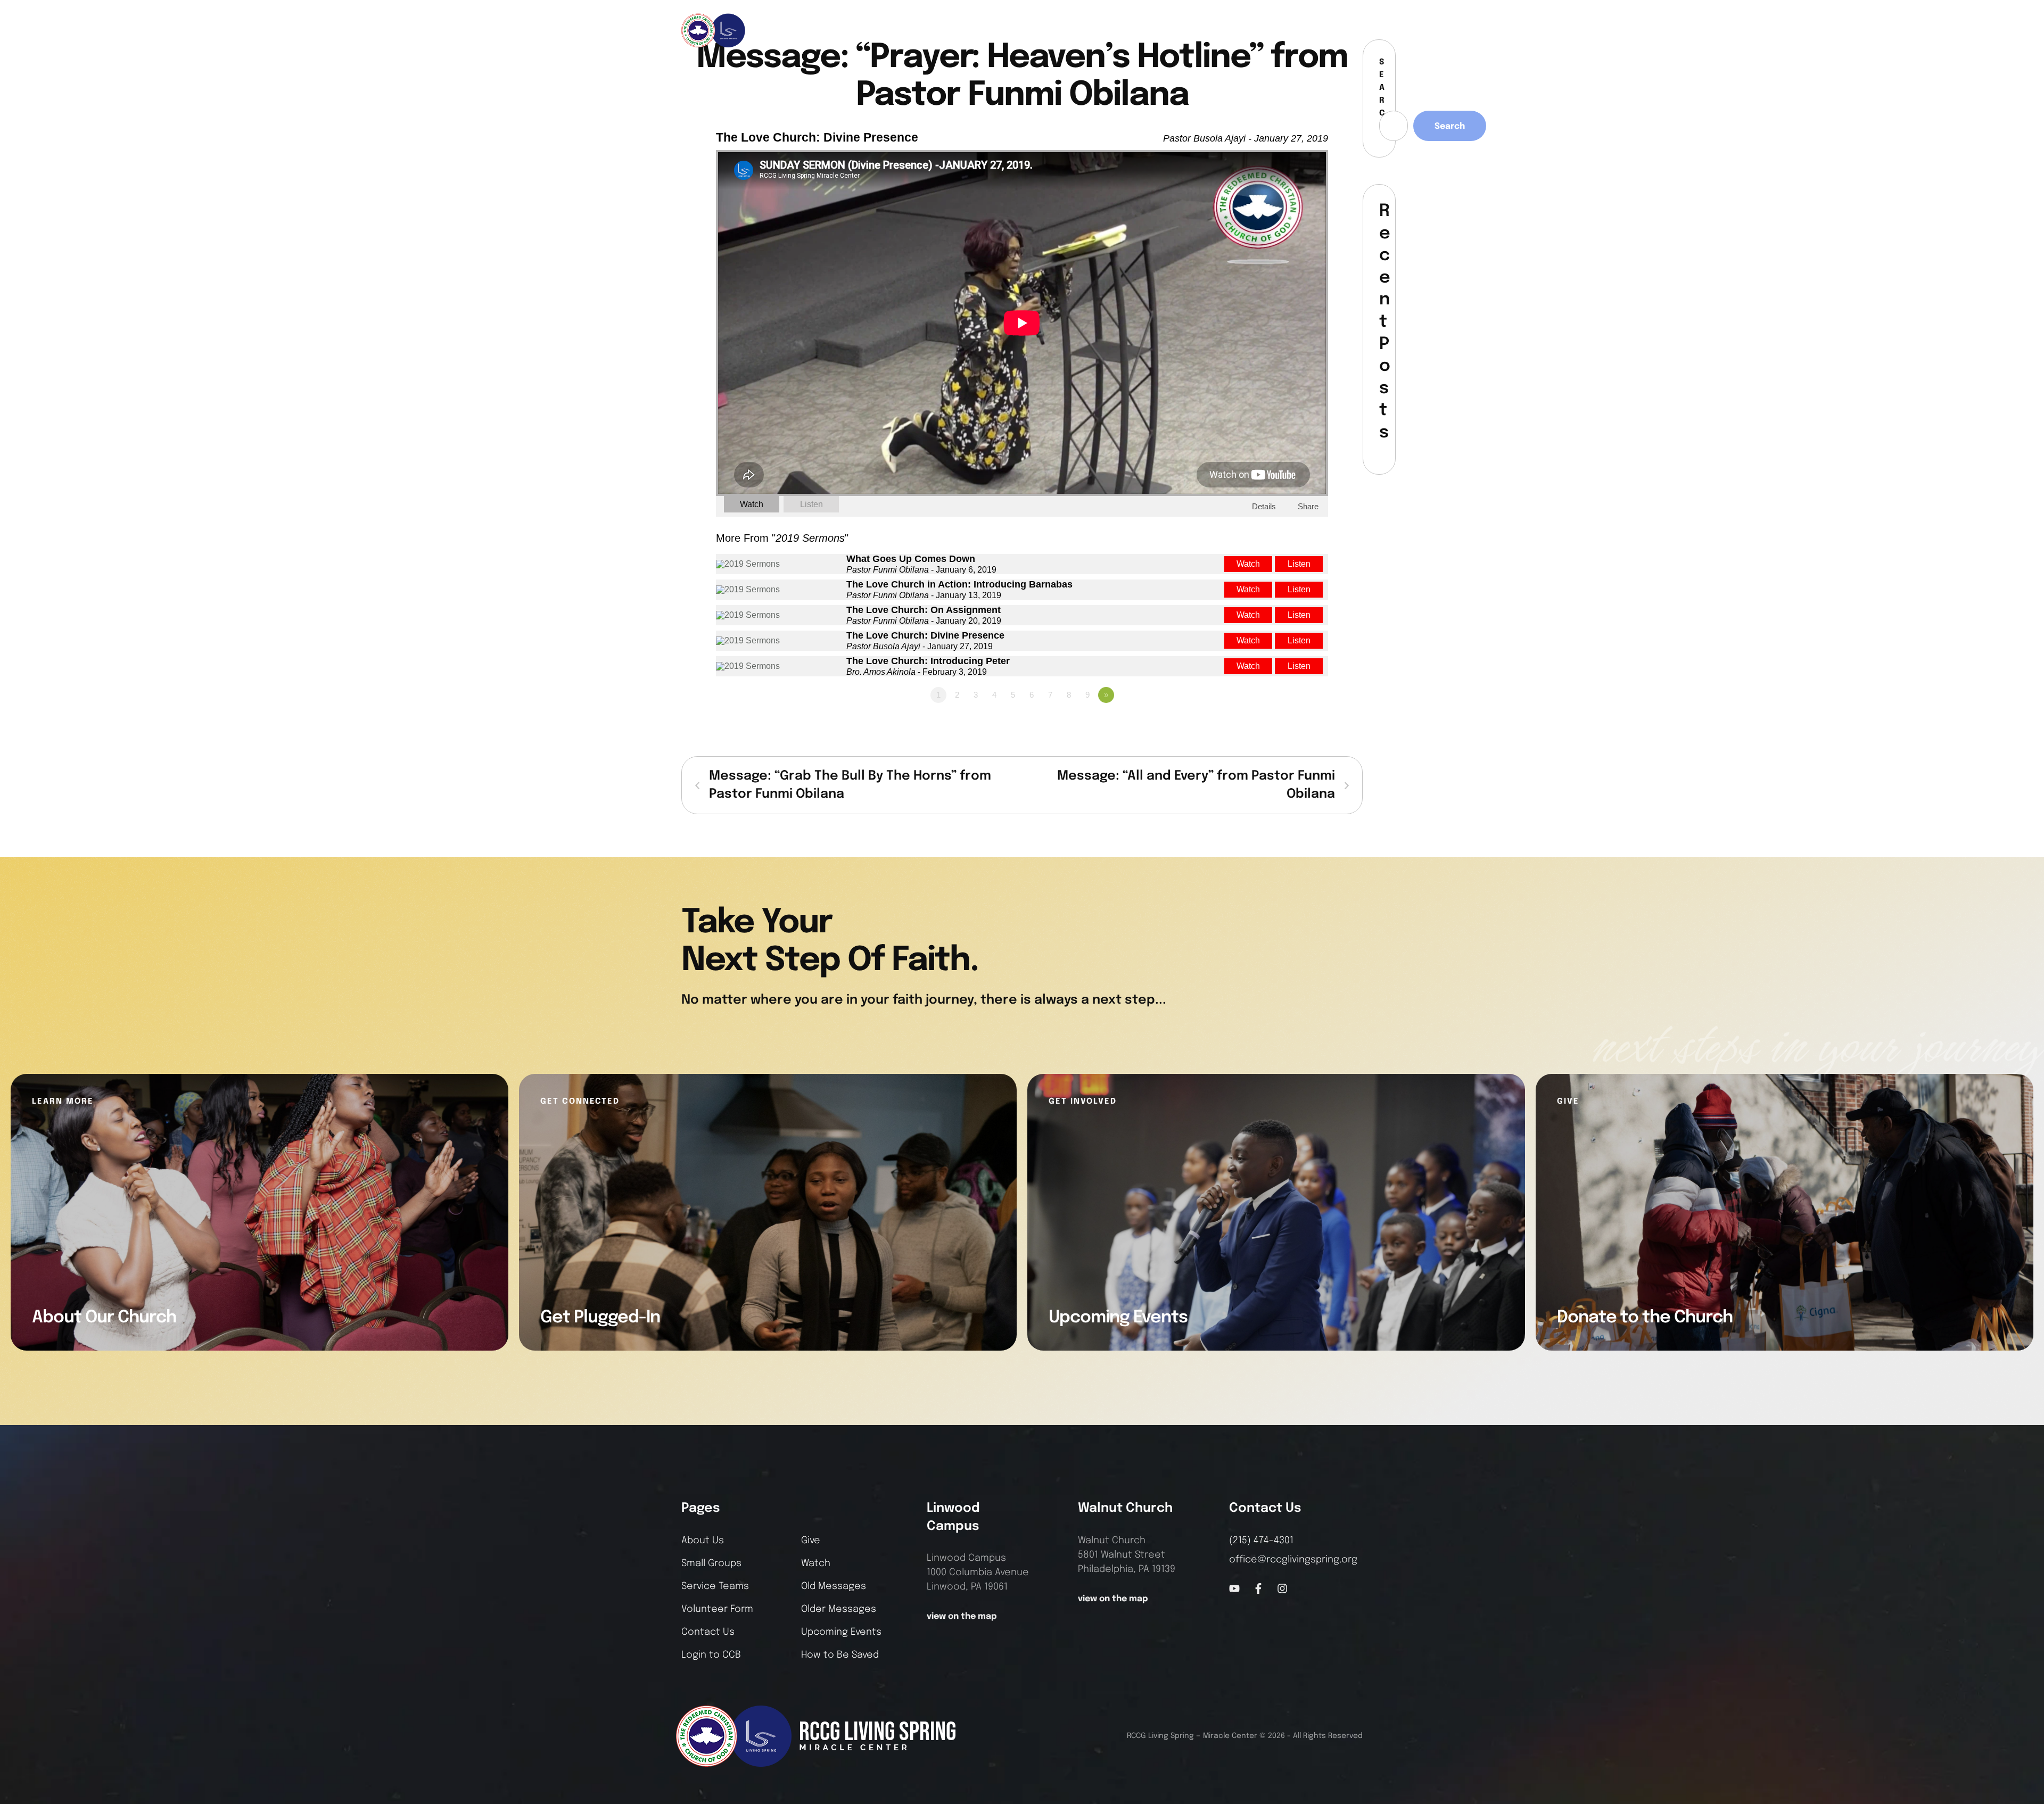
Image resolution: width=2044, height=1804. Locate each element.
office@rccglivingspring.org (1293, 1560)
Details (1264, 506)
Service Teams (715, 1586)
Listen (811, 504)
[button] (1355, 30)
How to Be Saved (840, 1655)
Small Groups (711, 1563)
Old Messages (834, 1586)
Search (1450, 126)
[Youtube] (1234, 1588)
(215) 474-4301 (1261, 1541)
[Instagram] (1332, 30)
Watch (752, 504)
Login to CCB (711, 1655)
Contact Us (708, 1632)
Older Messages (839, 1609)
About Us (703, 1541)
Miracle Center (1230, 1736)
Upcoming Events (841, 1632)
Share (1308, 506)
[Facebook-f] (1314, 30)
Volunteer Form (717, 1609)
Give (811, 1541)
